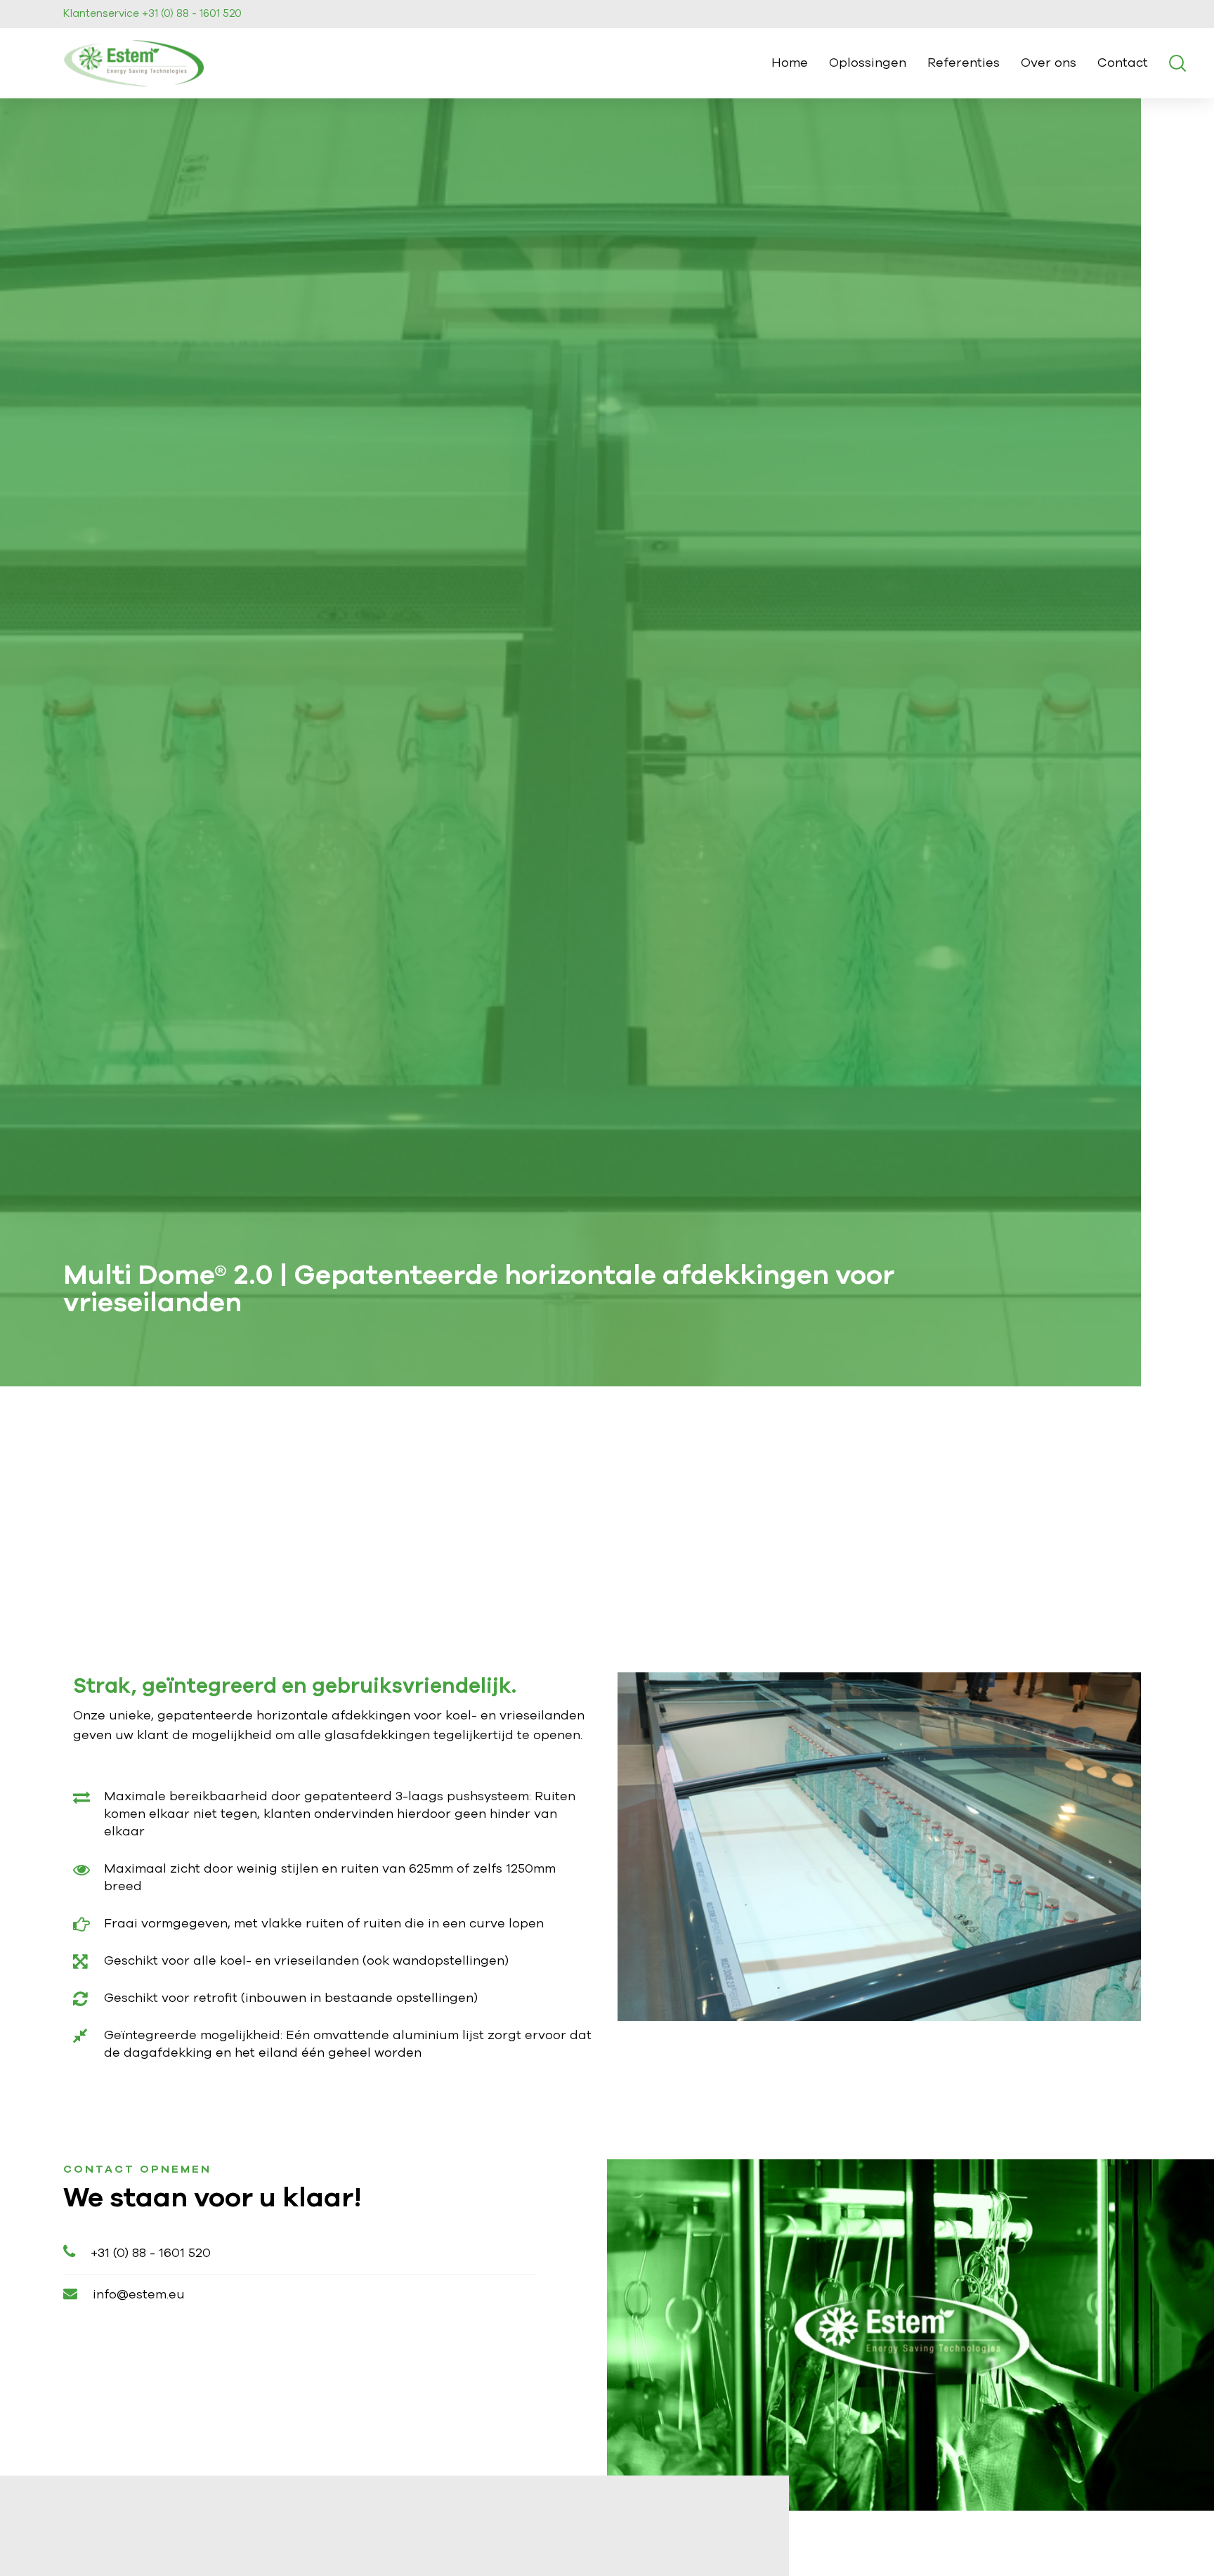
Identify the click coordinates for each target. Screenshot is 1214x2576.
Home (790, 63)
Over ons (1049, 63)
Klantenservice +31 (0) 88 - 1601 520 (152, 14)
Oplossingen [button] (868, 63)
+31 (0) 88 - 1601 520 (151, 2253)
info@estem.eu (139, 2295)
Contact (1123, 63)
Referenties (964, 63)
